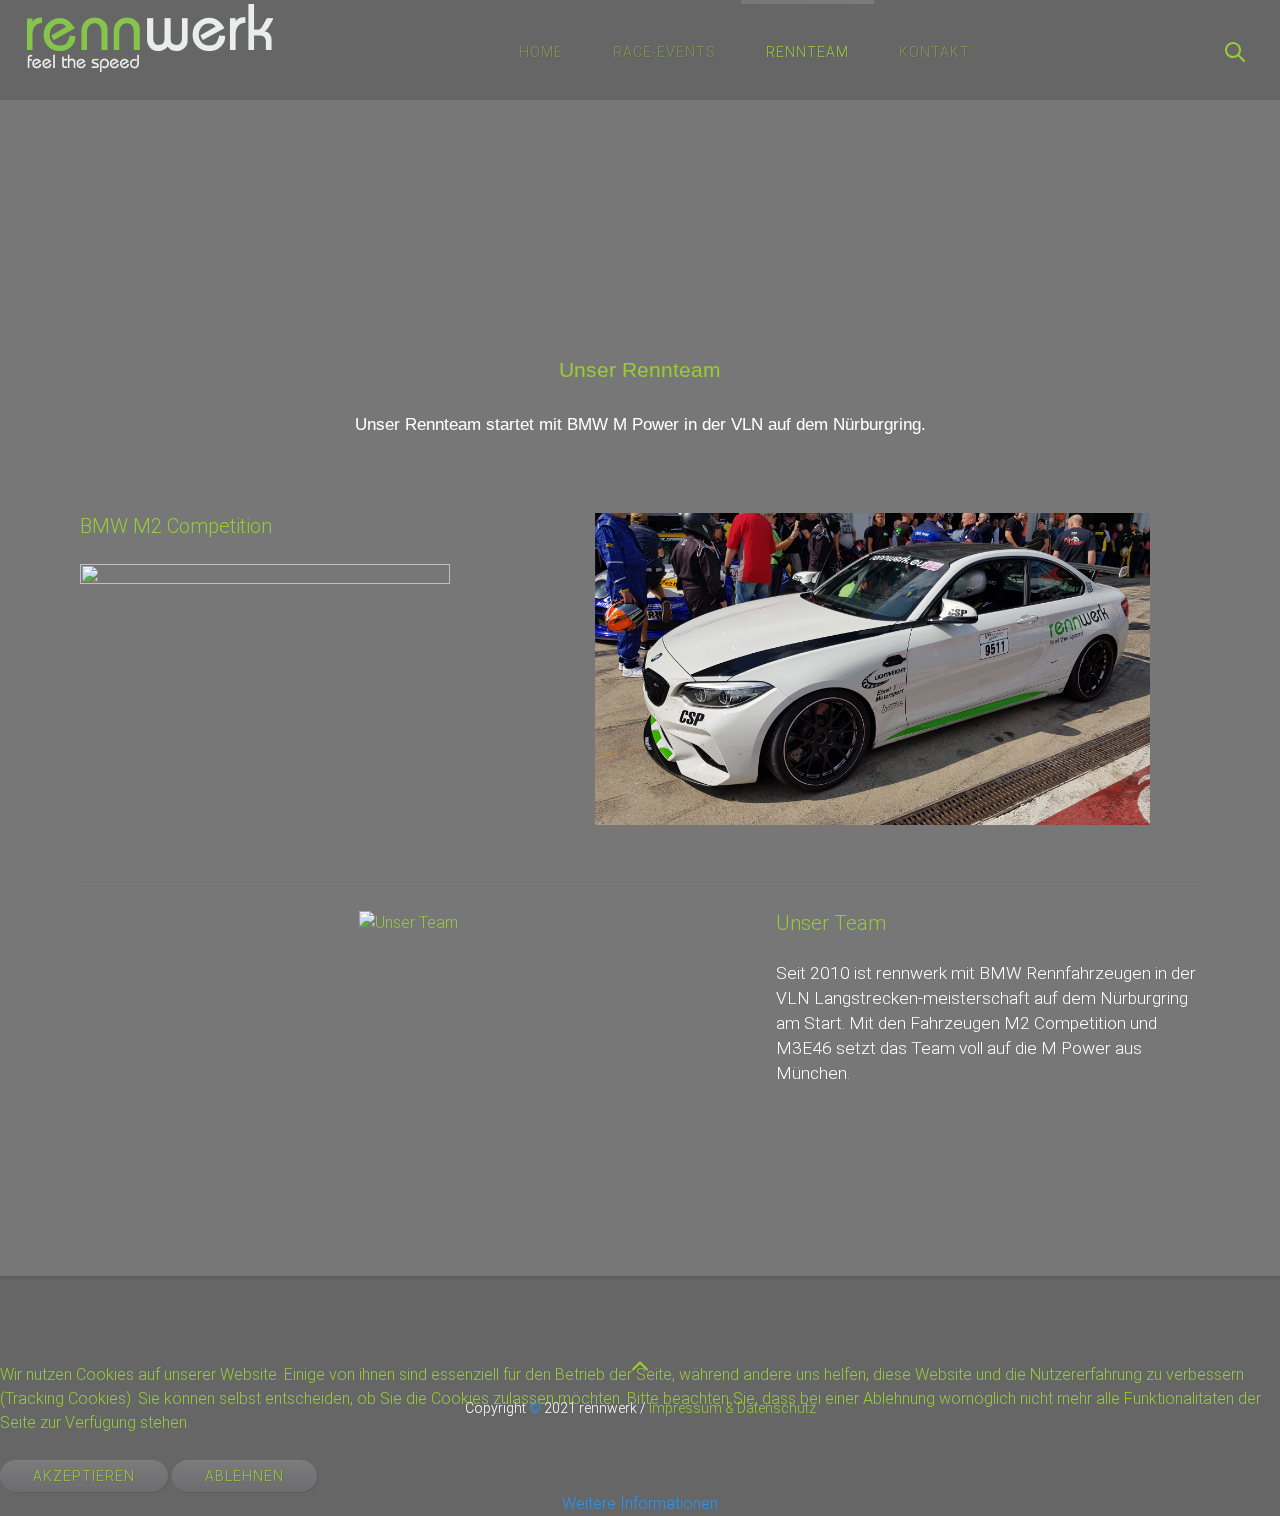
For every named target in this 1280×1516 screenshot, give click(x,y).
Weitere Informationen (640, 1503)
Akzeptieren (84, 1476)
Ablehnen (244, 1476)
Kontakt (934, 52)
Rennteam (807, 52)
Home (541, 52)
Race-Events (664, 52)
